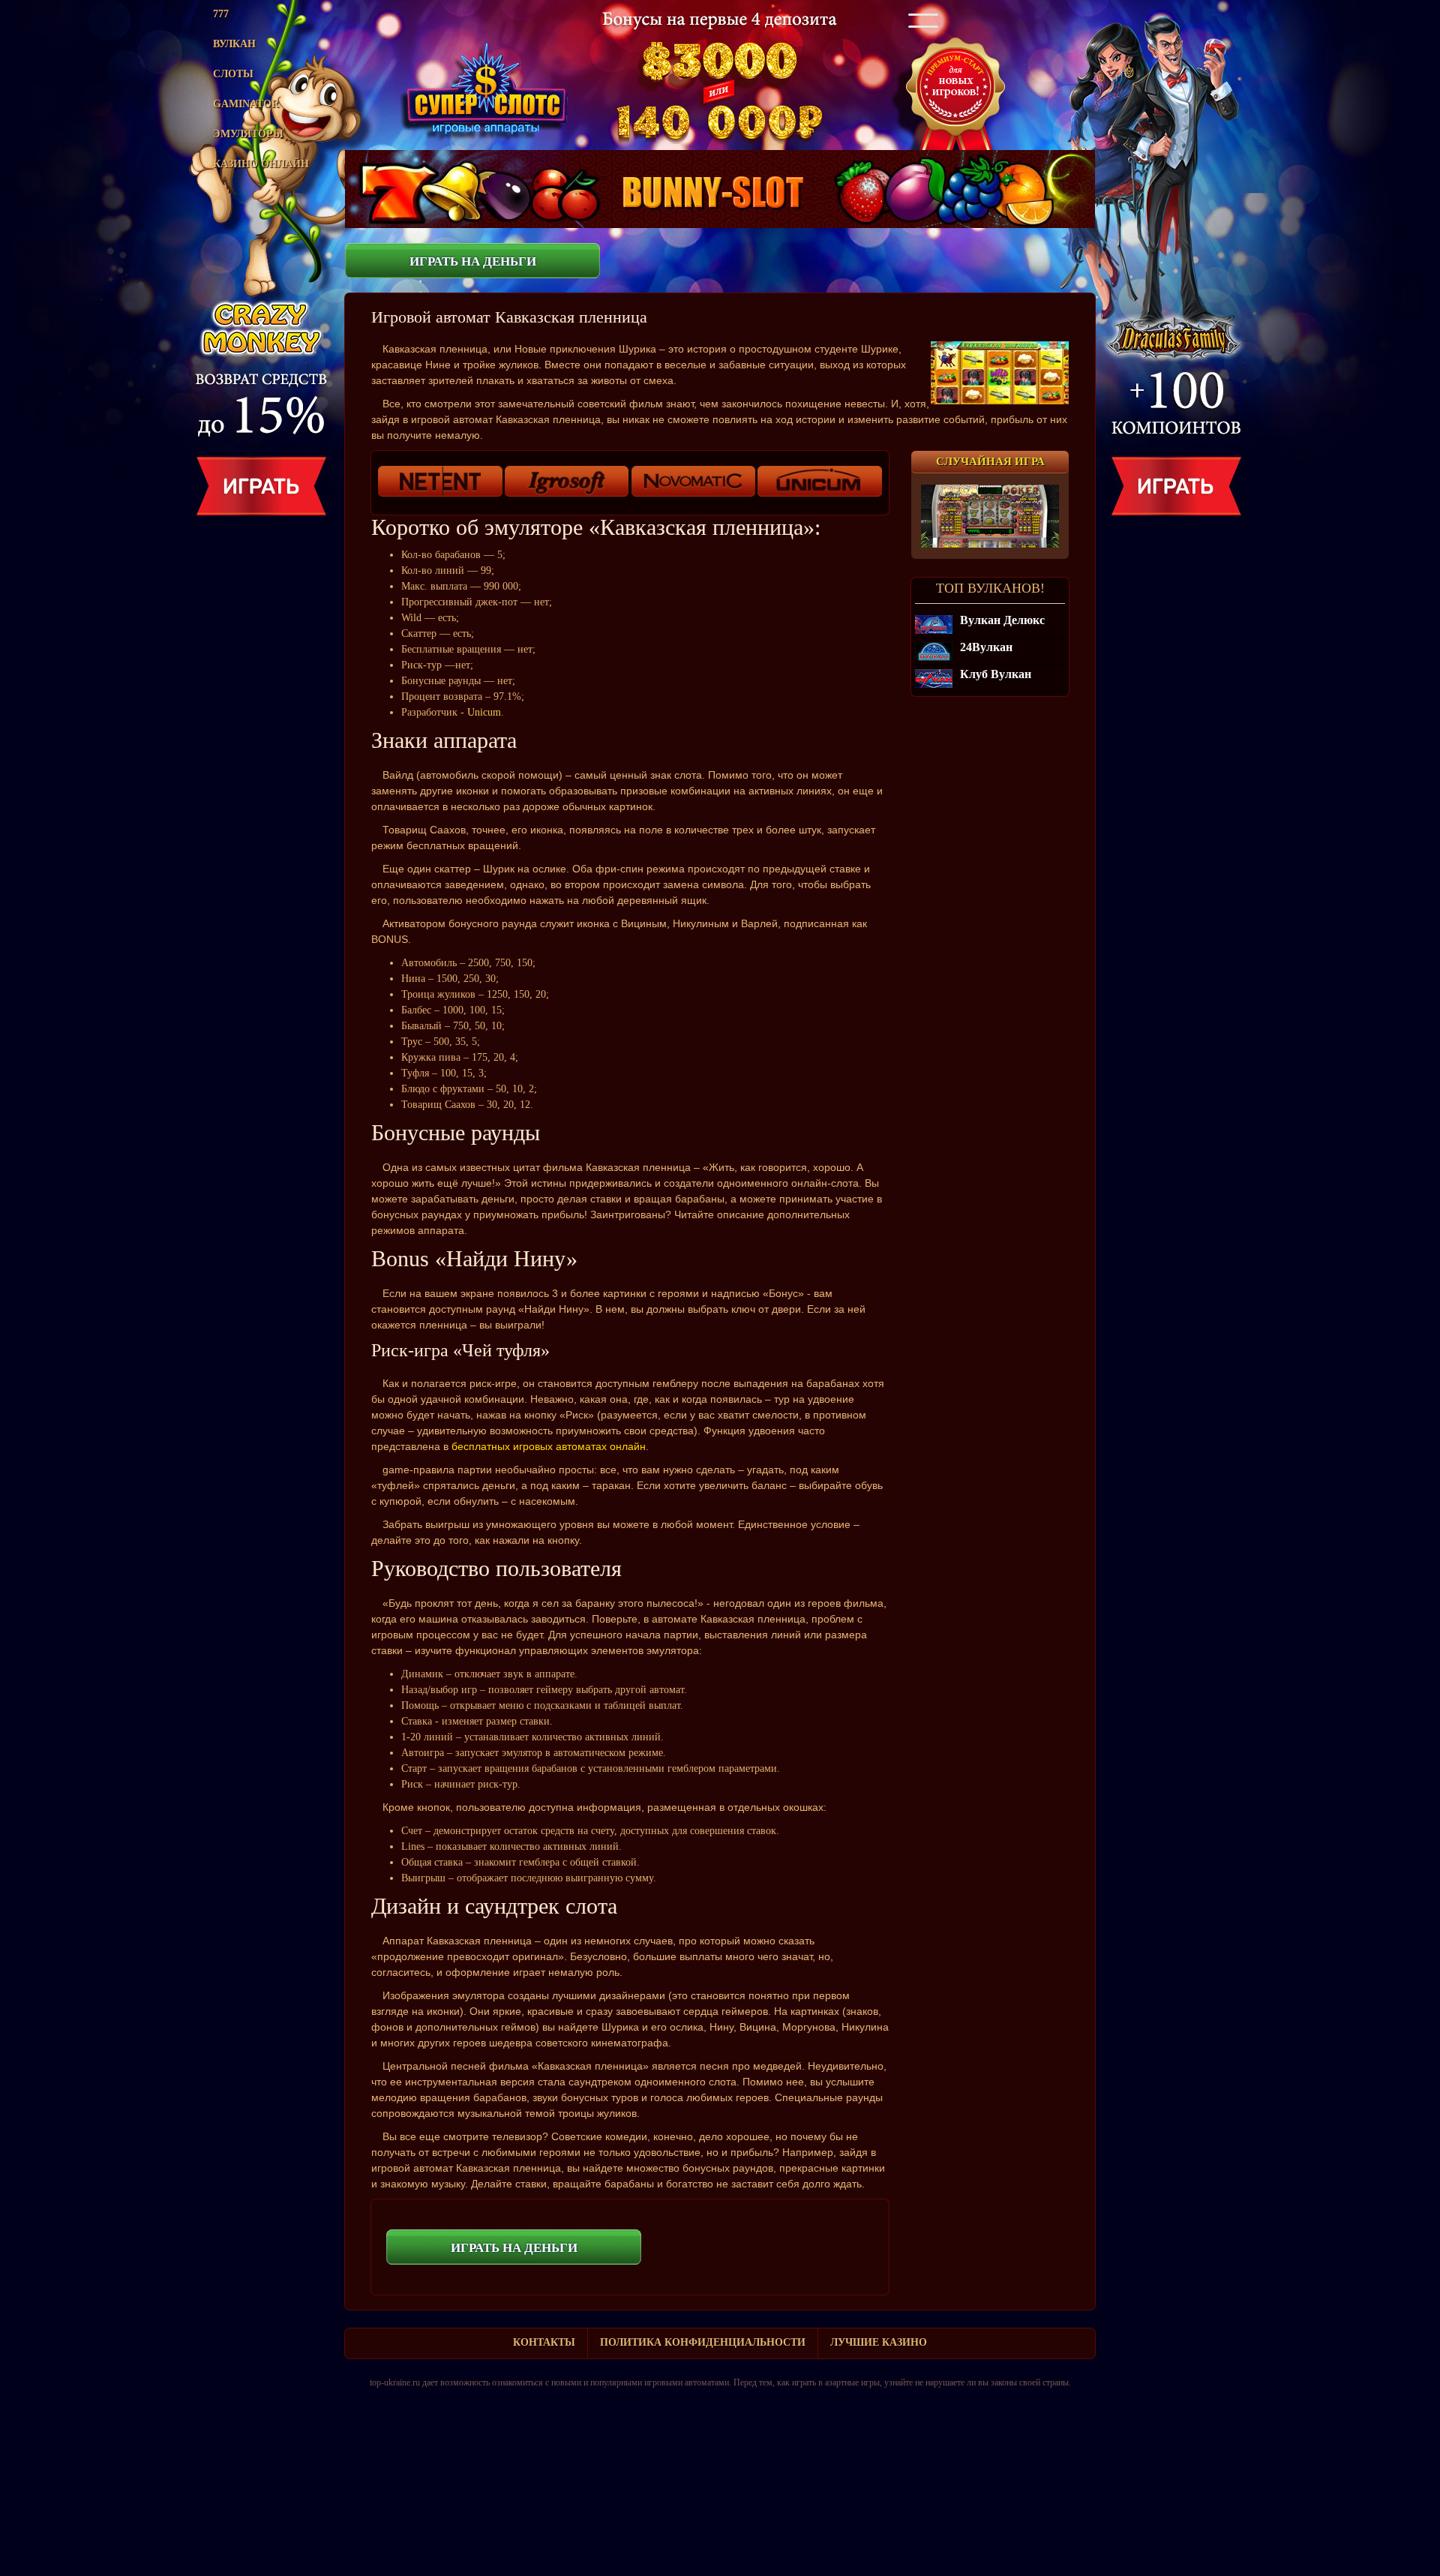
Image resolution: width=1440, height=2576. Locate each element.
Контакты (544, 2342)
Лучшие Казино (879, 2342)
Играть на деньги (473, 261)
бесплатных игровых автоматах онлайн (549, 1446)
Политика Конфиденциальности (703, 2342)
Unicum (484, 712)
